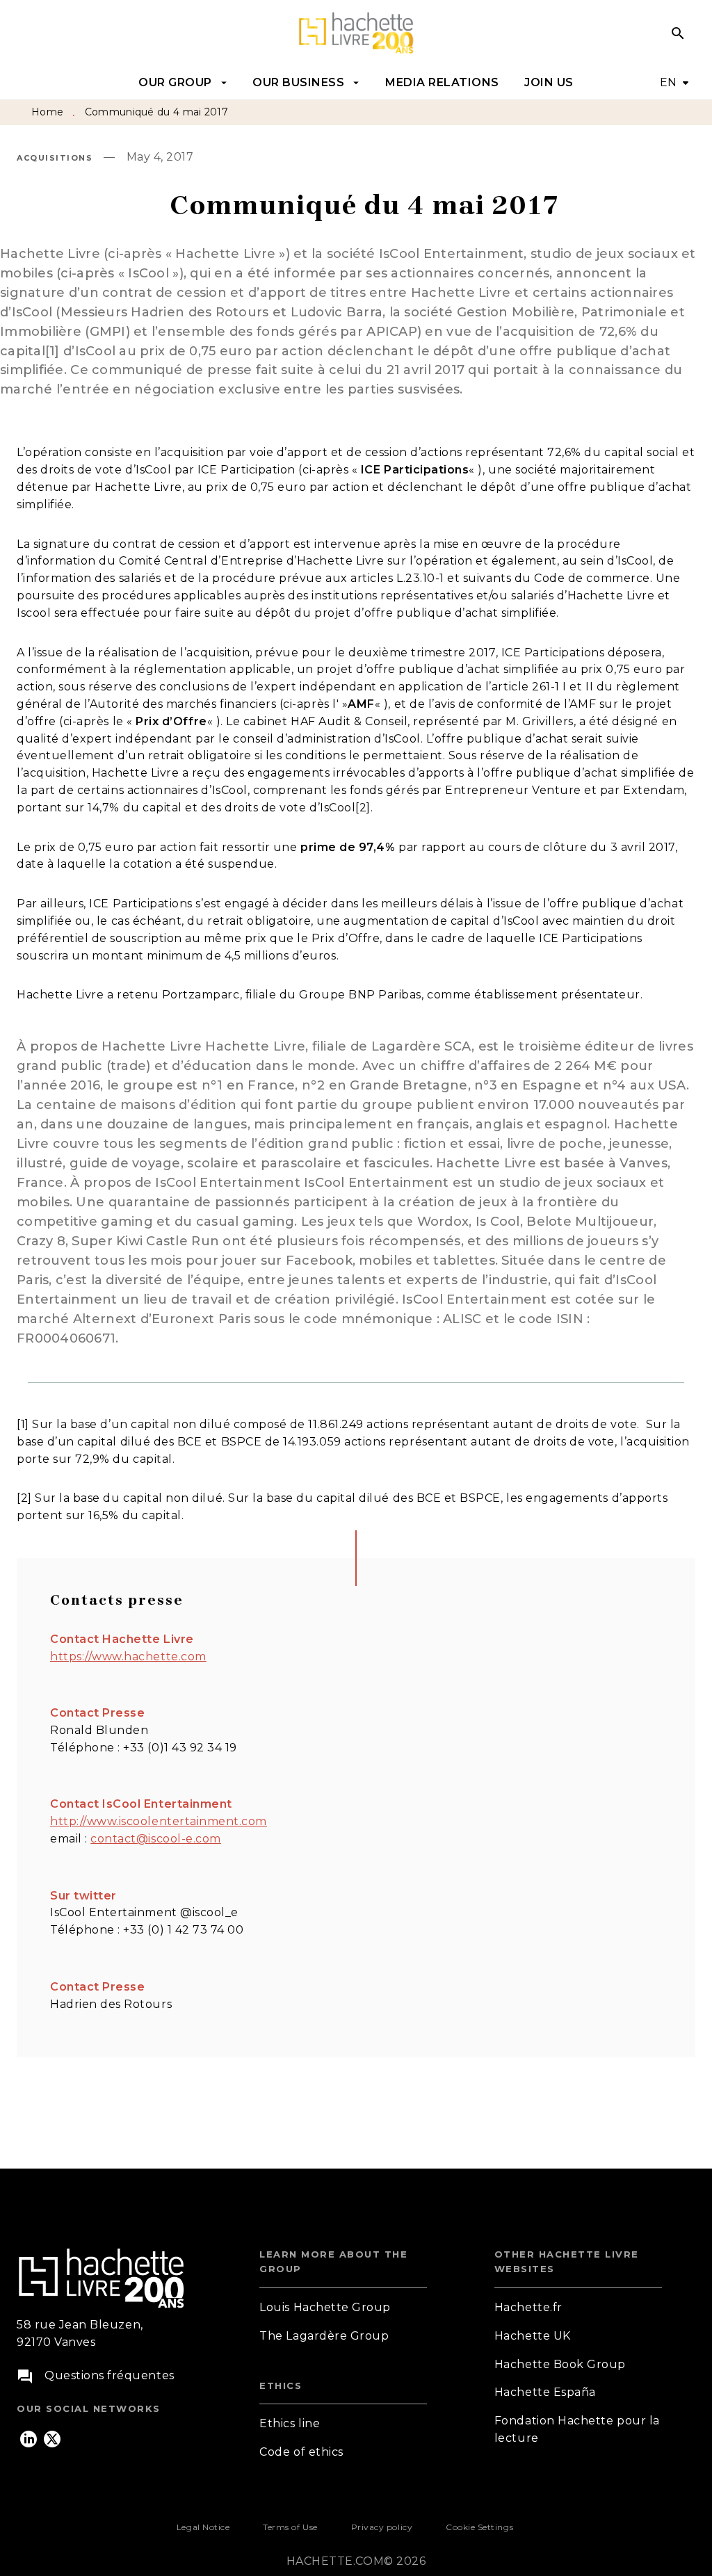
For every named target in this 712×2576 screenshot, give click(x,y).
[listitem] (29, 2439)
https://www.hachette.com (128, 1656)
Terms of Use (290, 2527)
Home (47, 112)
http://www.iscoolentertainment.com (159, 1821)
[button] (343, 2308)
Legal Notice (203, 2527)
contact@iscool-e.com (156, 1839)
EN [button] (669, 82)
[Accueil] (356, 33)
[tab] (183, 83)
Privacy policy (382, 2527)
